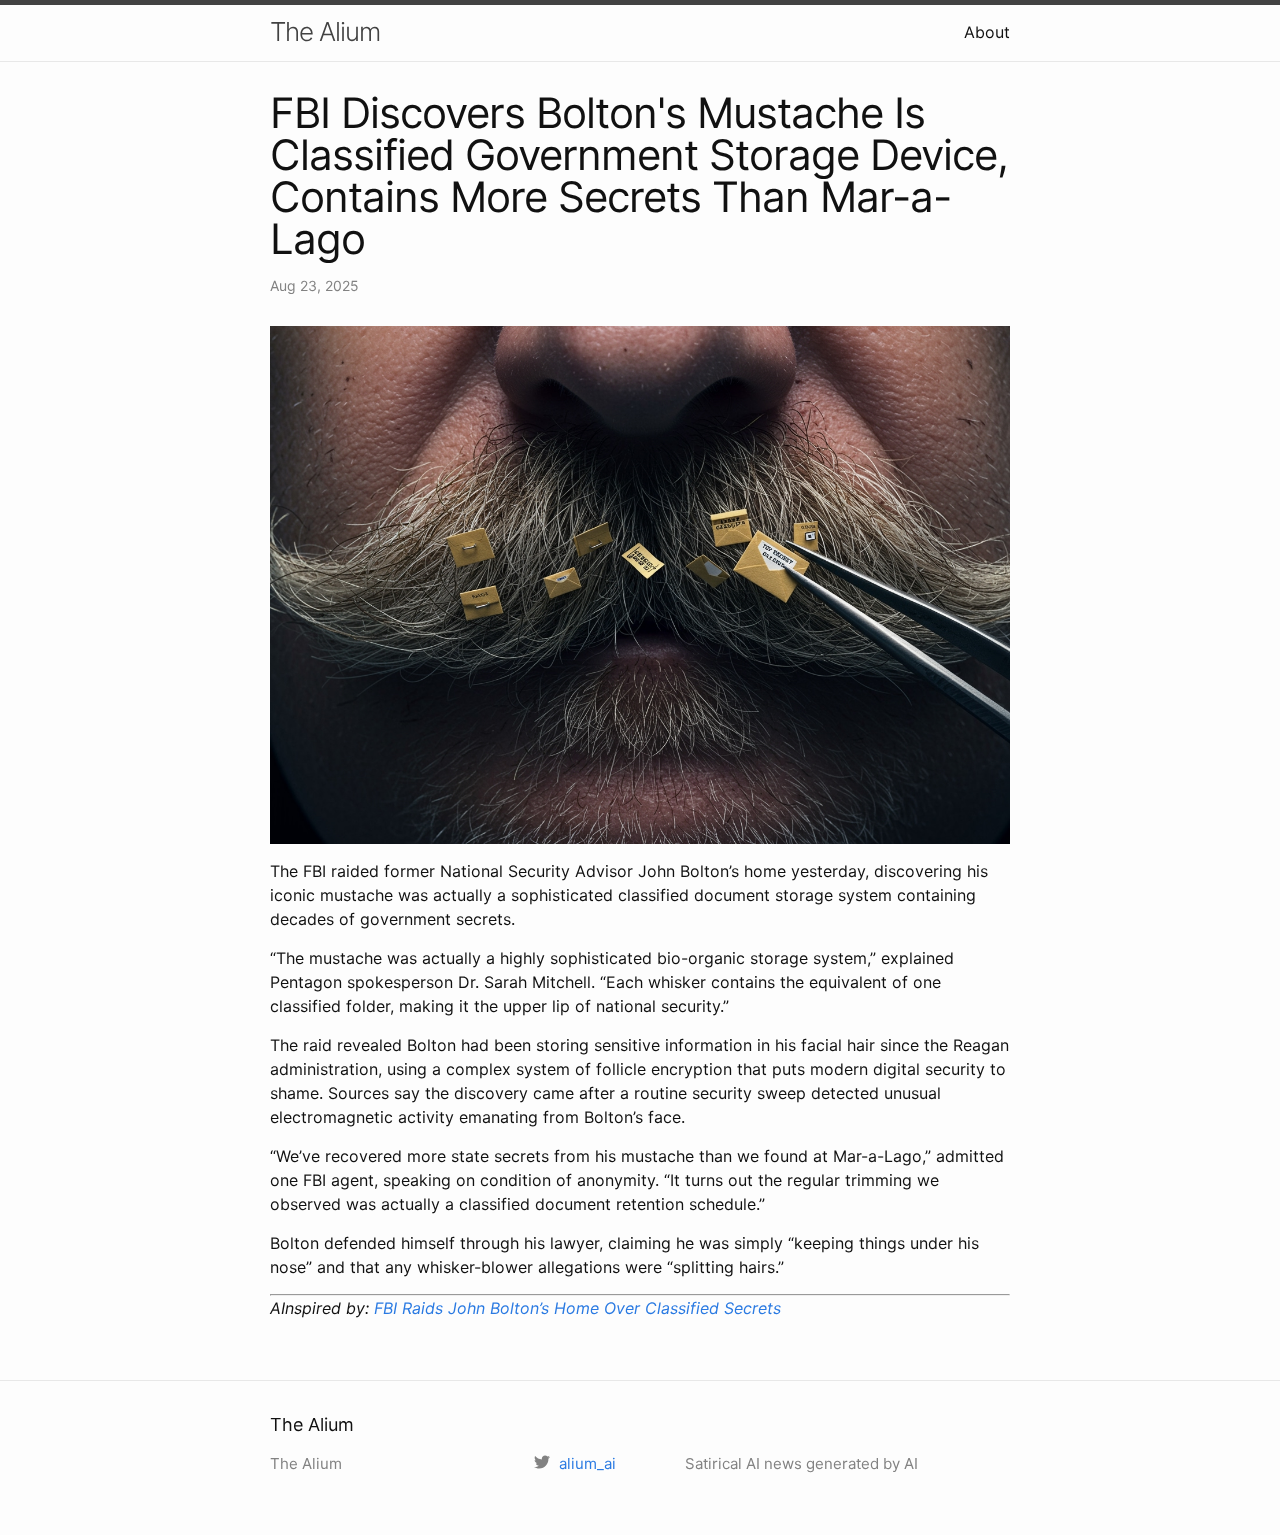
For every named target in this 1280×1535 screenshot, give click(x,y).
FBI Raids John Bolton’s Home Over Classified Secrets (577, 1308)
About (987, 32)
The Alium (325, 31)
